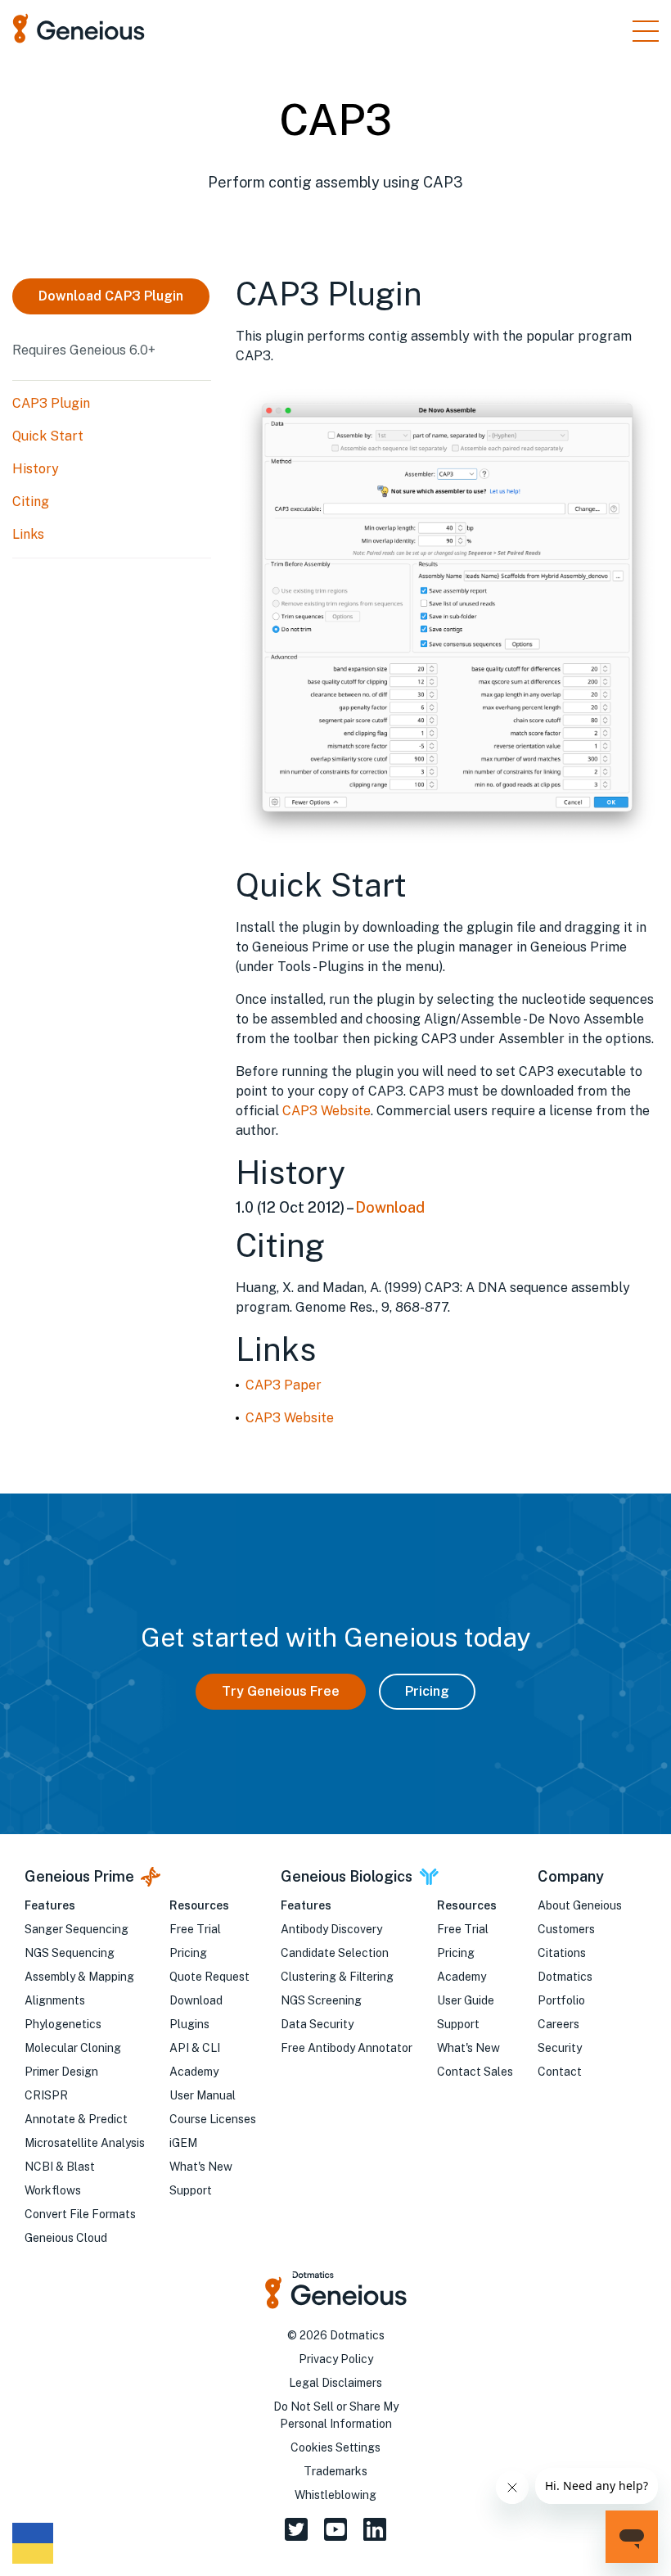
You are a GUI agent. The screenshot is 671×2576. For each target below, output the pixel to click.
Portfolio (561, 2000)
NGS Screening (321, 2000)
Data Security (317, 2024)
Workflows (53, 2190)
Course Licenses (213, 2119)
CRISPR (46, 2095)
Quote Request (209, 1977)
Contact (560, 2072)
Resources (199, 1905)
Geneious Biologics (347, 1876)
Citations (562, 1953)
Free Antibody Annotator (347, 2048)
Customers (566, 1929)
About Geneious (580, 1905)
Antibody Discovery (331, 1929)
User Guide (466, 2000)
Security (560, 2048)
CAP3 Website (326, 1111)
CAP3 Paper (284, 1385)
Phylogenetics (63, 2024)
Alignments (55, 2000)
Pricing (427, 1691)
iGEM (183, 2143)
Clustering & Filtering (337, 1977)
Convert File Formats (80, 2214)
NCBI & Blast (60, 2167)
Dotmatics (565, 1977)
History (36, 469)
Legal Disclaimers (335, 2383)
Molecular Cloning (73, 2048)
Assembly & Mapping (79, 1977)
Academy (194, 2072)
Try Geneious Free (281, 1691)
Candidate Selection (335, 1953)
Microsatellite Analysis (85, 2143)
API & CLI (195, 2048)
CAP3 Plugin (51, 403)
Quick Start (48, 436)
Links (28, 534)
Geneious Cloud (66, 2238)
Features (50, 1905)
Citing (31, 502)
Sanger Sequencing (77, 1929)
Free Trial (195, 1929)
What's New (201, 2167)
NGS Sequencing (70, 1953)
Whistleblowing (335, 2495)
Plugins (189, 2024)
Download (390, 1207)
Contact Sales (475, 2072)
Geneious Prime (79, 1876)
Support (191, 2190)
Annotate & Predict (76, 2119)
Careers (558, 2024)
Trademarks (335, 2471)
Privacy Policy (336, 2359)
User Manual (203, 2095)
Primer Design (61, 2072)
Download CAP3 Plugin (111, 296)
